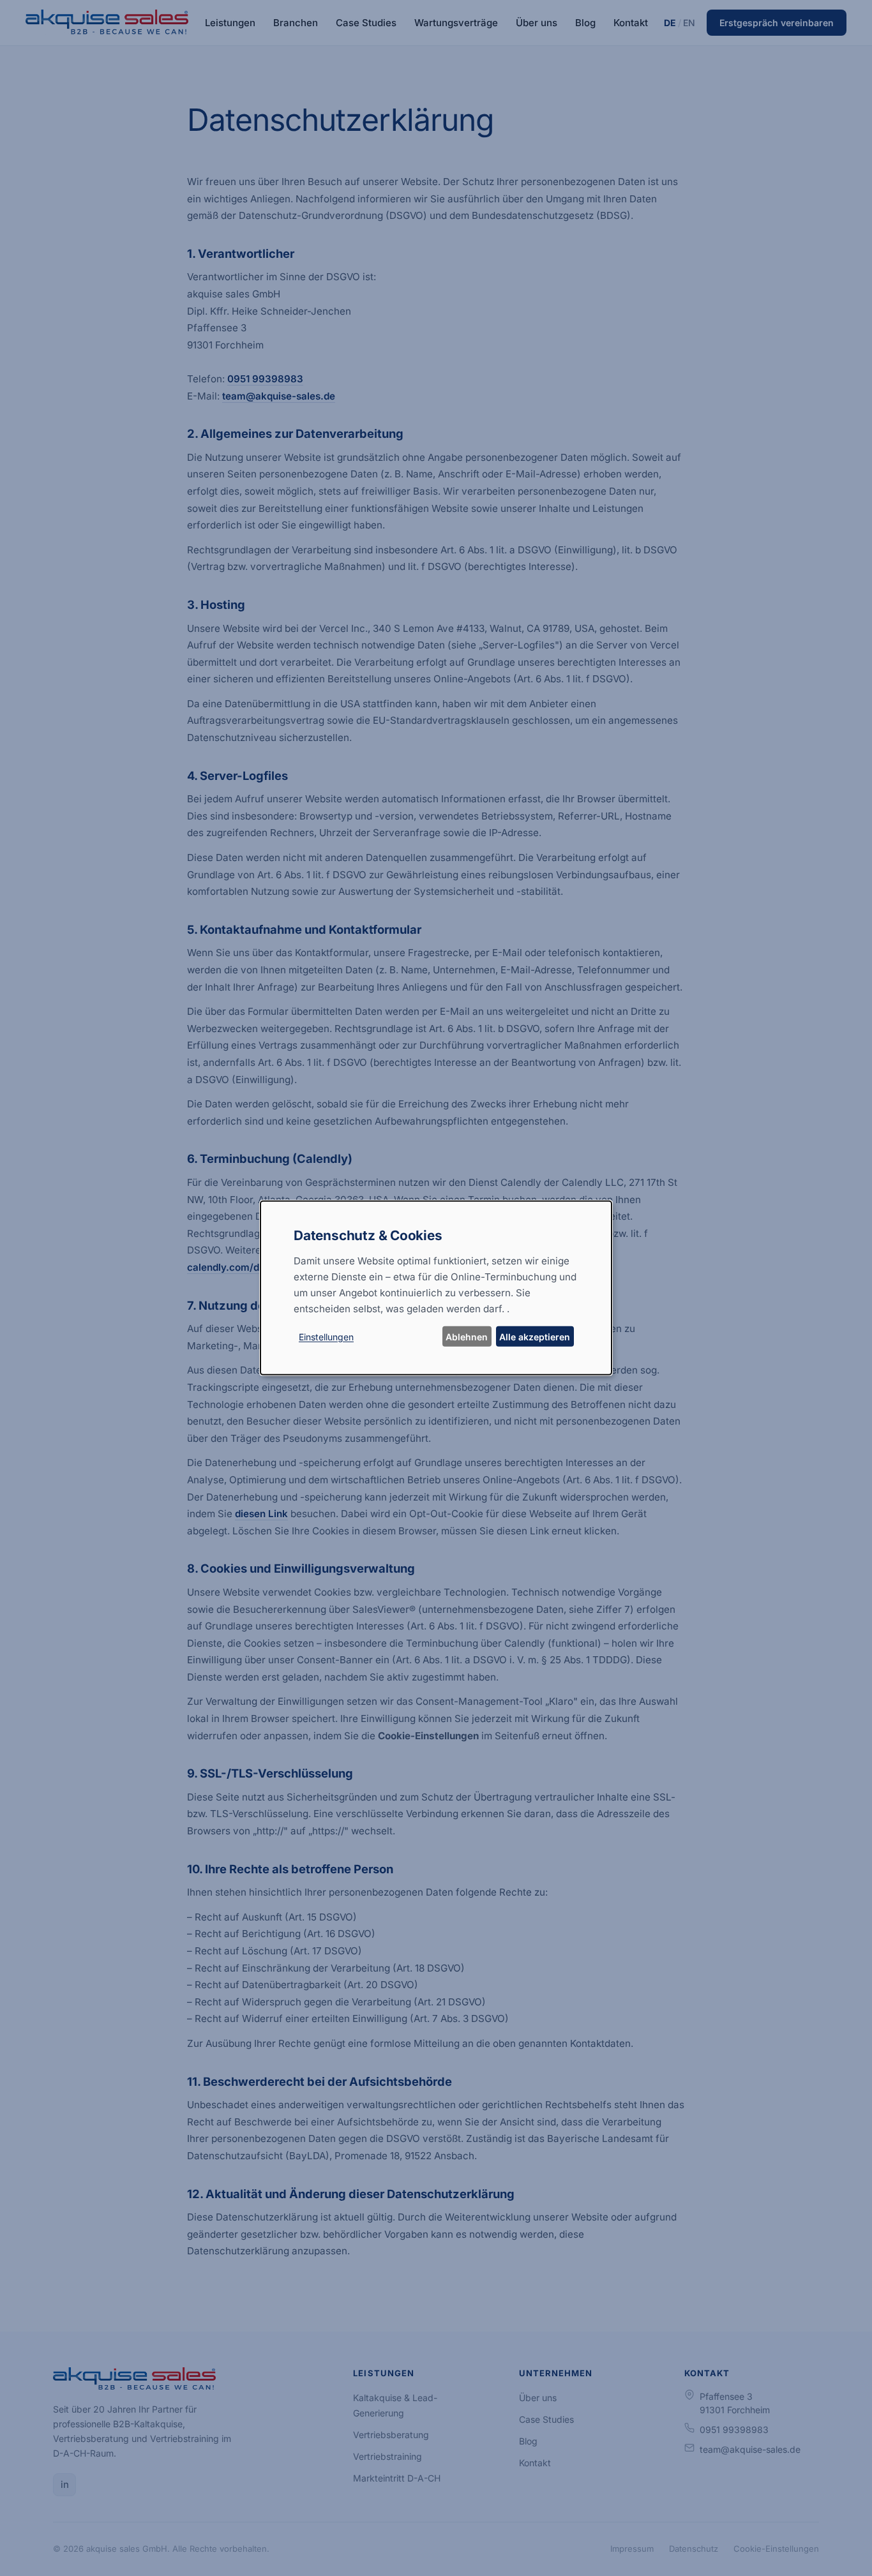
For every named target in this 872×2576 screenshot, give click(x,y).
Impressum (632, 2549)
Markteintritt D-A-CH (397, 2478)
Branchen (296, 23)
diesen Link (261, 1514)
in (65, 2484)
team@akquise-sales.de (279, 396)
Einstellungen (326, 1337)
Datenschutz (694, 2549)
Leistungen (230, 23)
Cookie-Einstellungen (776, 2549)
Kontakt (631, 23)
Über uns (537, 23)
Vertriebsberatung (391, 2435)
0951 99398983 (265, 379)
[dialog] (436, 1288)
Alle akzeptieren (535, 1337)
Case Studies (366, 23)
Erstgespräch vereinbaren (777, 23)
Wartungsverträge (456, 23)
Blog (585, 23)
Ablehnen (467, 1337)
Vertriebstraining (387, 2456)
